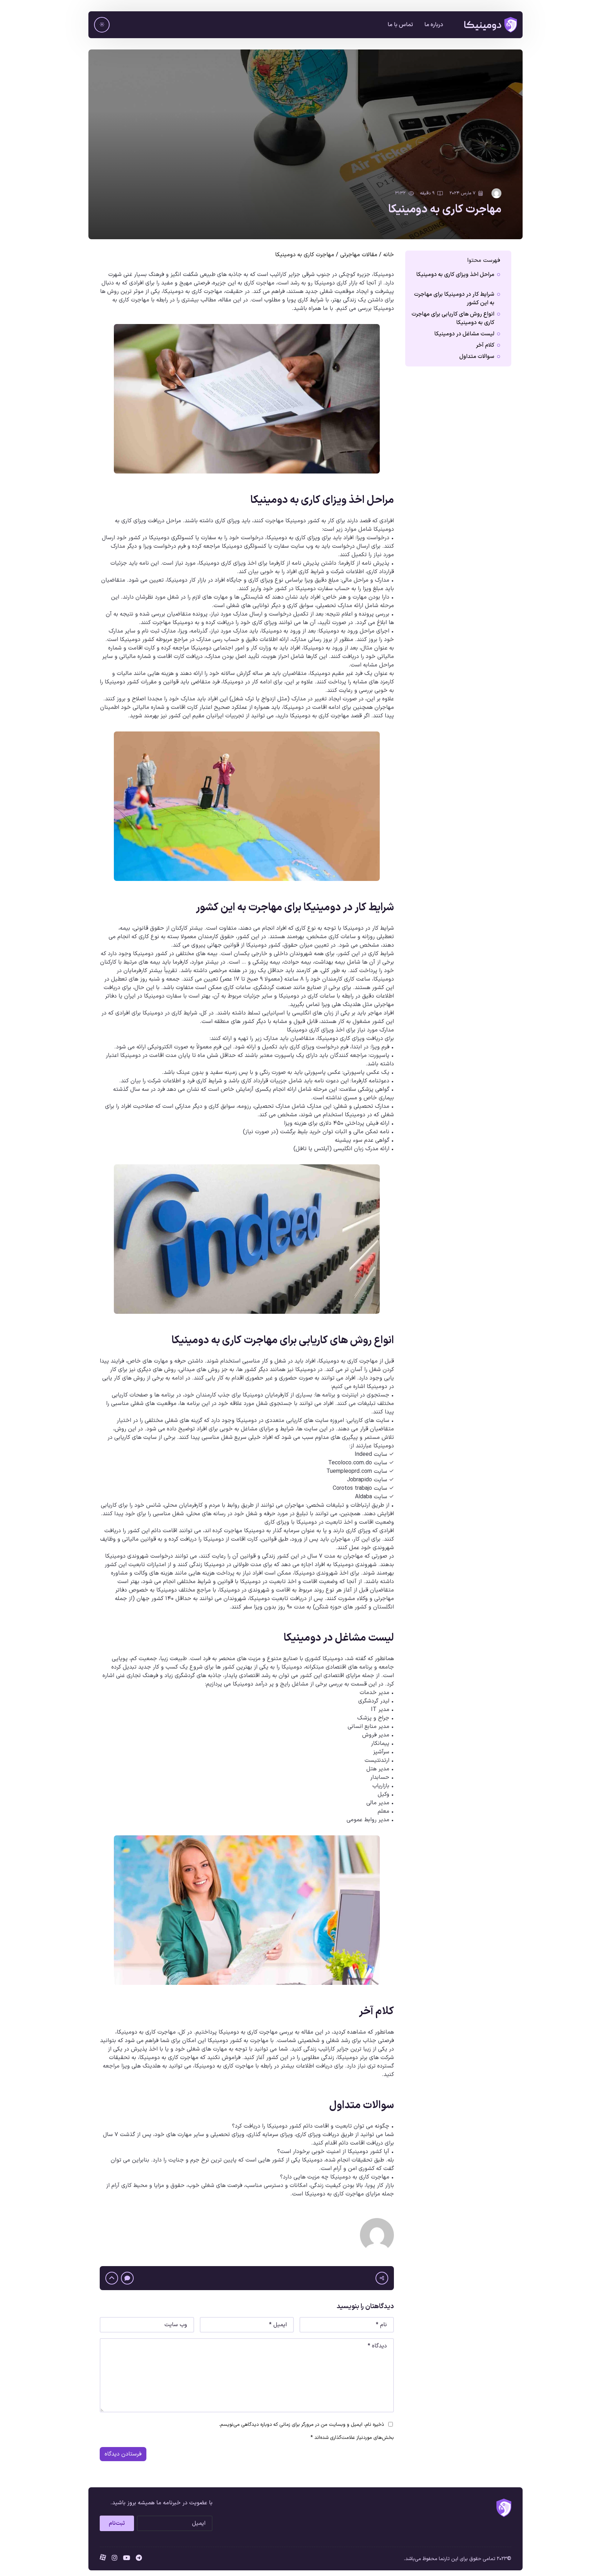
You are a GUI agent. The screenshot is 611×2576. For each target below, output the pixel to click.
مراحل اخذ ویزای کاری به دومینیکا (455, 275)
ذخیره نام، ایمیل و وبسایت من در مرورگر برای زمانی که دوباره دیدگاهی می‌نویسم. (301, 2425)
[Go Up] (112, 2278)
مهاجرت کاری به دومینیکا (445, 210)
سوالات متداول (476, 357)
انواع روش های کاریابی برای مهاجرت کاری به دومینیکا (453, 318)
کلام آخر (484, 345)
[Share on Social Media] (382, 2278)
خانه (389, 255)
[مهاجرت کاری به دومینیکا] (305, 144)
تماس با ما (400, 25)
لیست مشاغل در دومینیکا (464, 334)
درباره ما (434, 25)
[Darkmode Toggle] (102, 25)
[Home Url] (491, 25)
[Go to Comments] (127, 2278)
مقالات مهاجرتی (359, 255)
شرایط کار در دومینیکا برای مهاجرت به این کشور (454, 299)
